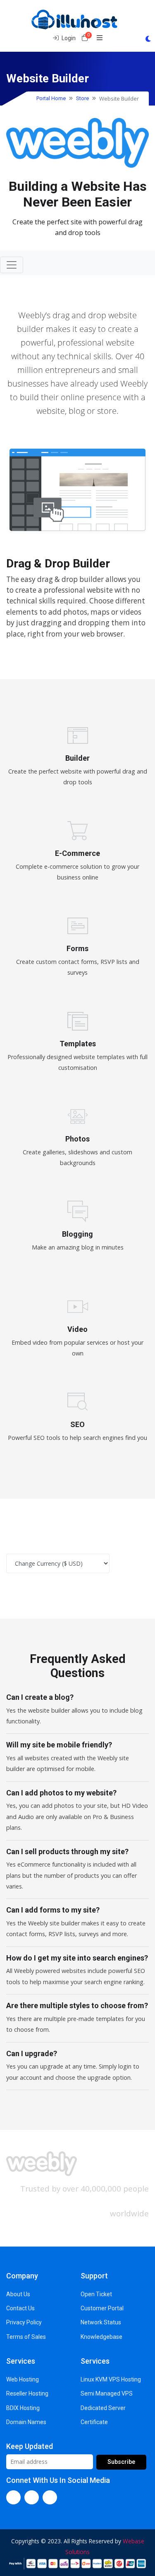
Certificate (94, 2422)
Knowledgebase (101, 2337)
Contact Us (20, 2308)
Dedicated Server (103, 2408)
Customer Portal (102, 2308)
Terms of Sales (26, 2337)
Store (82, 98)
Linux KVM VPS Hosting (111, 2379)
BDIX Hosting (23, 2408)
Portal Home (51, 98)
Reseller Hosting (27, 2393)
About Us (18, 2294)
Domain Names (26, 2422)
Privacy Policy (24, 2322)
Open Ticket (96, 2294)
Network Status (101, 2322)
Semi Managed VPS (107, 2393)
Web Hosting (23, 2379)
